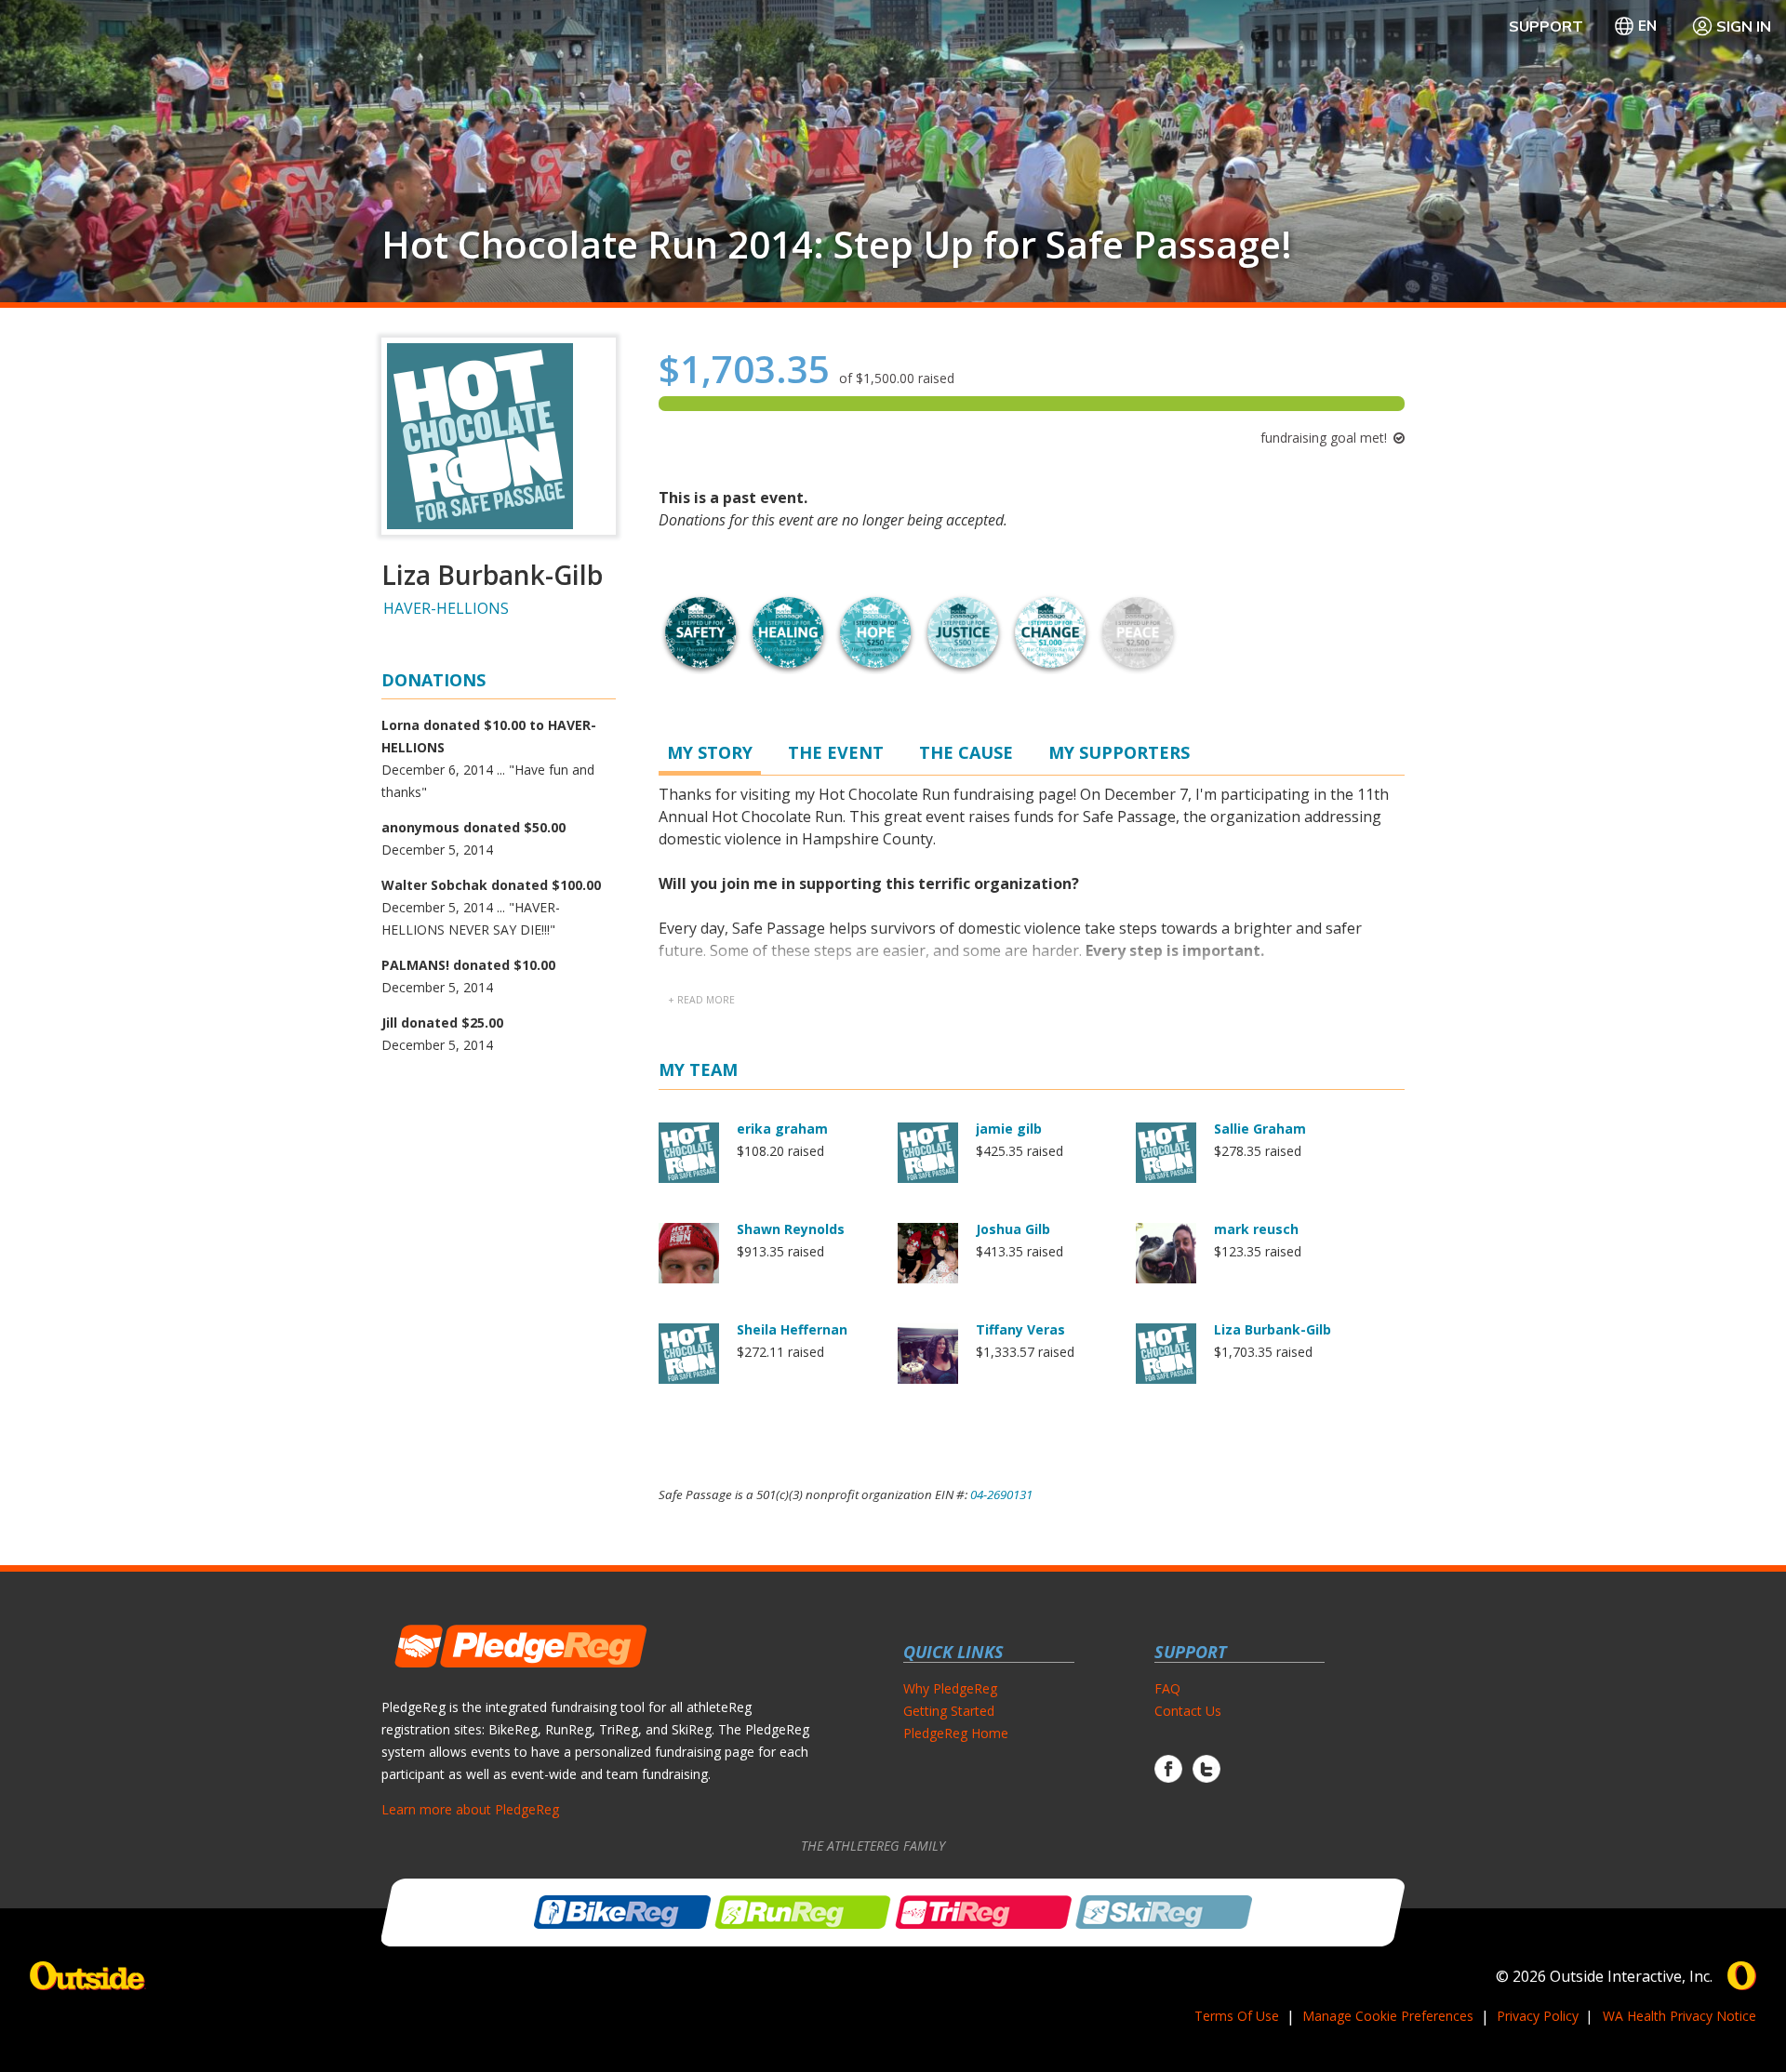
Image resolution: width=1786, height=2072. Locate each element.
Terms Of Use (1237, 2016)
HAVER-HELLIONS (446, 608)
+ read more (701, 1000)
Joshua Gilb (1013, 1229)
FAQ (1167, 1688)
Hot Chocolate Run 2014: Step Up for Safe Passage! (837, 245)
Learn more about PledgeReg (470, 1809)
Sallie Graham (1260, 1129)
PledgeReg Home (956, 1733)
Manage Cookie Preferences (1388, 2016)
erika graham (782, 1129)
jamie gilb (1009, 1129)
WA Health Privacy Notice (1679, 2016)
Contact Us (1188, 1711)
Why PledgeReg (950, 1688)
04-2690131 (1001, 1494)
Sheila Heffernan (792, 1329)
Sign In (1744, 26)
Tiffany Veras (1020, 1329)
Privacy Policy (1538, 2016)
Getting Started (949, 1711)
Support (1546, 26)
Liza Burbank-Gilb (1273, 1329)
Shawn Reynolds (791, 1229)
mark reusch (1256, 1229)
